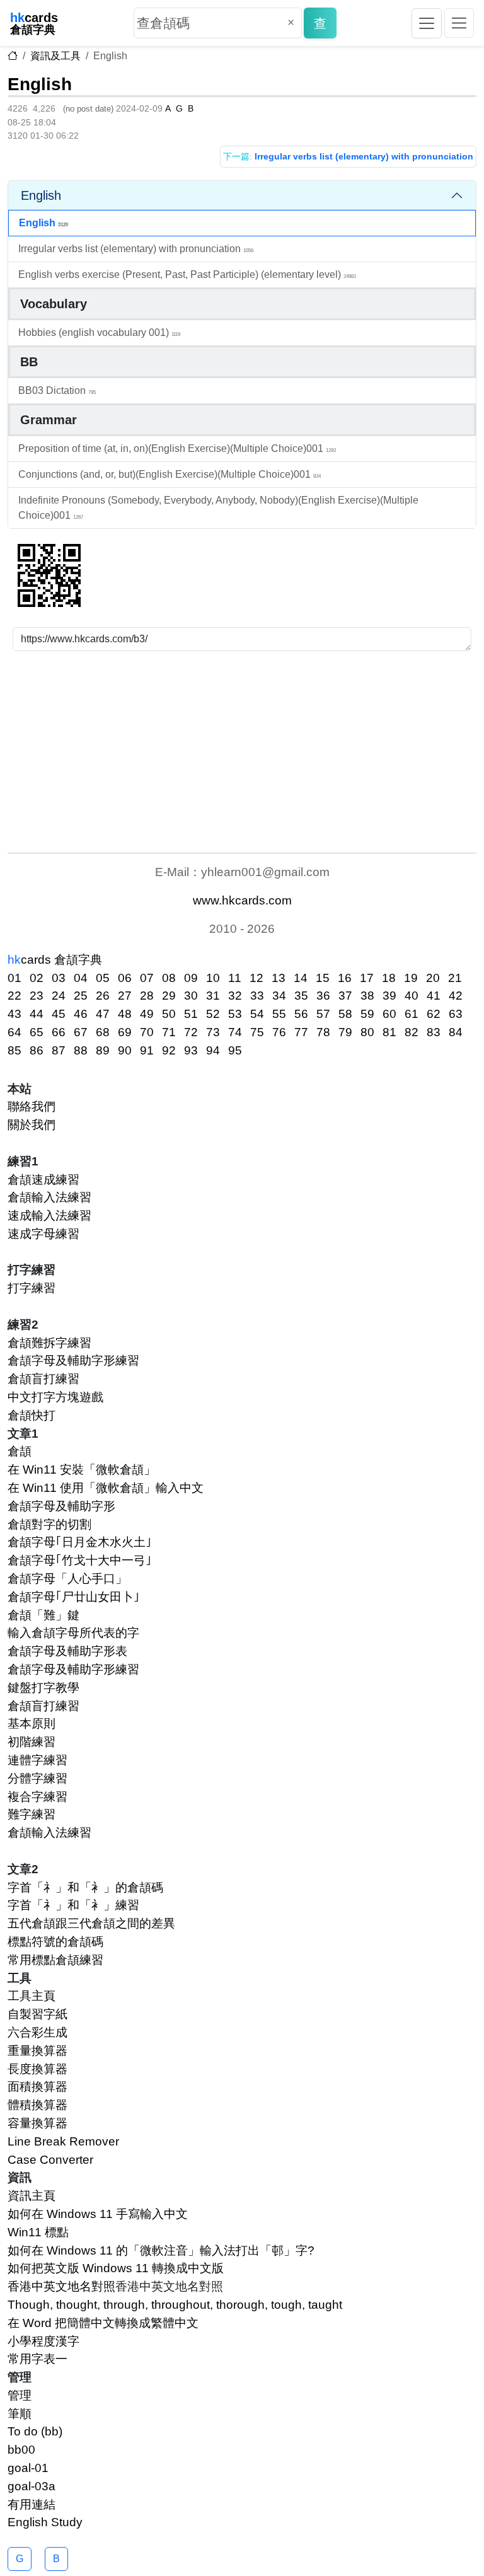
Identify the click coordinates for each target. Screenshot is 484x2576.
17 (367, 978)
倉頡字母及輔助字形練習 (73, 1360)
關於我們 (32, 1125)
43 (14, 1014)
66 (59, 1032)
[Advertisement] (242, 752)
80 (367, 1032)
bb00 (21, 2450)
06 (125, 978)
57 (323, 1014)
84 (456, 1032)
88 (81, 1050)
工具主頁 (32, 1996)
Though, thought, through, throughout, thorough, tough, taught (175, 2305)
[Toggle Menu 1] (427, 23)
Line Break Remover (63, 2141)
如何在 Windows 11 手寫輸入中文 (98, 2214)
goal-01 (28, 2468)
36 (323, 996)
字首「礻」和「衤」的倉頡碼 (85, 1887)
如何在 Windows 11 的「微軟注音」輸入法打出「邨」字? (161, 2250)
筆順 (20, 2414)
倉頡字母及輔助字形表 (67, 1651)
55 (279, 1014)
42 (456, 996)
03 (59, 978)
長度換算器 (37, 2069)
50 (169, 1014)
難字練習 (32, 1814)
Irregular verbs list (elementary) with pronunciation (136, 249)
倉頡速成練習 (43, 1180)
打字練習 (32, 1288)
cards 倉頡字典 (55, 960)
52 (213, 1014)
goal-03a (32, 2486)
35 (301, 996)
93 (191, 1050)
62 (434, 1014)
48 (125, 1014)
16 (345, 978)
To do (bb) (35, 2431)
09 (191, 978)
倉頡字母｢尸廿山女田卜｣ (74, 1597)
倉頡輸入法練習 (49, 1197)
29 (169, 996)
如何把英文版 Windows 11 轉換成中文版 (116, 2268)
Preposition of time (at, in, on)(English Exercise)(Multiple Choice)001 (177, 448)
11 (235, 978)
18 (389, 978)
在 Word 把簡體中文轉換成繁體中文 (103, 2323)
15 (323, 978)
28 (147, 996)
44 (37, 1014)
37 (345, 996)
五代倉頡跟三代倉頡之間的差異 (91, 1923)
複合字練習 (37, 1797)
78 (323, 1032)
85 (14, 1050)
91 (147, 1050)
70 (147, 1032)
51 (191, 1014)
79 (345, 1032)
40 (412, 996)
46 (81, 1014)
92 (169, 1050)
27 (125, 996)
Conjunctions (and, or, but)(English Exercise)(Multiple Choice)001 (170, 474)
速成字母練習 (43, 1234)
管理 (20, 2395)
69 (125, 1032)
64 (14, 1032)
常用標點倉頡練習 (55, 1960)
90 (125, 1050)
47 (103, 1014)
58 (345, 1014)
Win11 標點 (38, 2232)
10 (213, 978)
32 (235, 996)
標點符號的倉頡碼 (55, 1942)
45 (59, 1014)
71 (169, 1032)
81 (389, 1032)
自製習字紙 (37, 2014)
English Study (45, 2522)
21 (455, 978)
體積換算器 (37, 2105)
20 (433, 978)
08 (169, 978)
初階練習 (32, 1742)
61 (412, 1014)
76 (279, 1032)
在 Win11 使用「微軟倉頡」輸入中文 (106, 1488)
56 (301, 1014)
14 (301, 978)
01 (14, 978)
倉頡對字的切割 (49, 1524)
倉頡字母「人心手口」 (67, 1579)
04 (81, 978)
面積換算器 (37, 2087)
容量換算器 (37, 2123)
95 (235, 1050)
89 (103, 1050)
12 (256, 978)
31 (213, 996)
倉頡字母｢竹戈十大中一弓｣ (80, 1560)
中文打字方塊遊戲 (55, 1397)
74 (235, 1032)
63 (456, 1014)
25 (81, 996)
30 (191, 996)
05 (103, 978)
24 (59, 996)
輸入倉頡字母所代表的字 (73, 1633)
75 (257, 1032)
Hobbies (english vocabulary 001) (99, 332)
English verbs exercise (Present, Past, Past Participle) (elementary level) (187, 274)
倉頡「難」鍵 (43, 1615)
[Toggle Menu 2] (459, 23)
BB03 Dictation (57, 390)
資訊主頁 (32, 2196)
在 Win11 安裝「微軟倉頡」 (82, 1470)
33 (257, 996)
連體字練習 (37, 1760)
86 (37, 1050)
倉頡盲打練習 (43, 1379)
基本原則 (32, 1724)
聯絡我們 (32, 1106)
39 (389, 996)
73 (213, 1032)
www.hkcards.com (242, 900)
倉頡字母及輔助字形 (61, 1506)
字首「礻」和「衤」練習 (73, 1905)
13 (279, 978)
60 (389, 1014)
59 (367, 1014)
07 (147, 978)
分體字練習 (37, 1778)
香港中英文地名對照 (61, 2286)
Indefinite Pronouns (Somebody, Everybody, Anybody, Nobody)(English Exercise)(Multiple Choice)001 (218, 508)
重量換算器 (37, 2051)
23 (37, 996)
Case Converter (50, 2160)
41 (434, 996)
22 (14, 996)
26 (103, 996)
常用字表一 (37, 2359)
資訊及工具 (55, 56)
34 (279, 996)
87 (59, 1050)
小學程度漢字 (43, 2341)
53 (235, 1014)
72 (191, 1032)
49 (147, 1014)
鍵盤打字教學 (43, 1688)
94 (213, 1050)
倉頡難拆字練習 (49, 1343)
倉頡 (20, 1451)
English (40, 84)
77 (301, 1032)
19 (411, 978)
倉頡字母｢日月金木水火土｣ (80, 1542)
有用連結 (32, 2504)
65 (37, 1032)
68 (103, 1032)
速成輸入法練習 (49, 1216)
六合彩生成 (37, 2032)
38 (367, 996)
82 (412, 1032)
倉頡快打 (32, 1415)
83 (434, 1032)
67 (81, 1032)
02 (37, 978)
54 (257, 1014)
